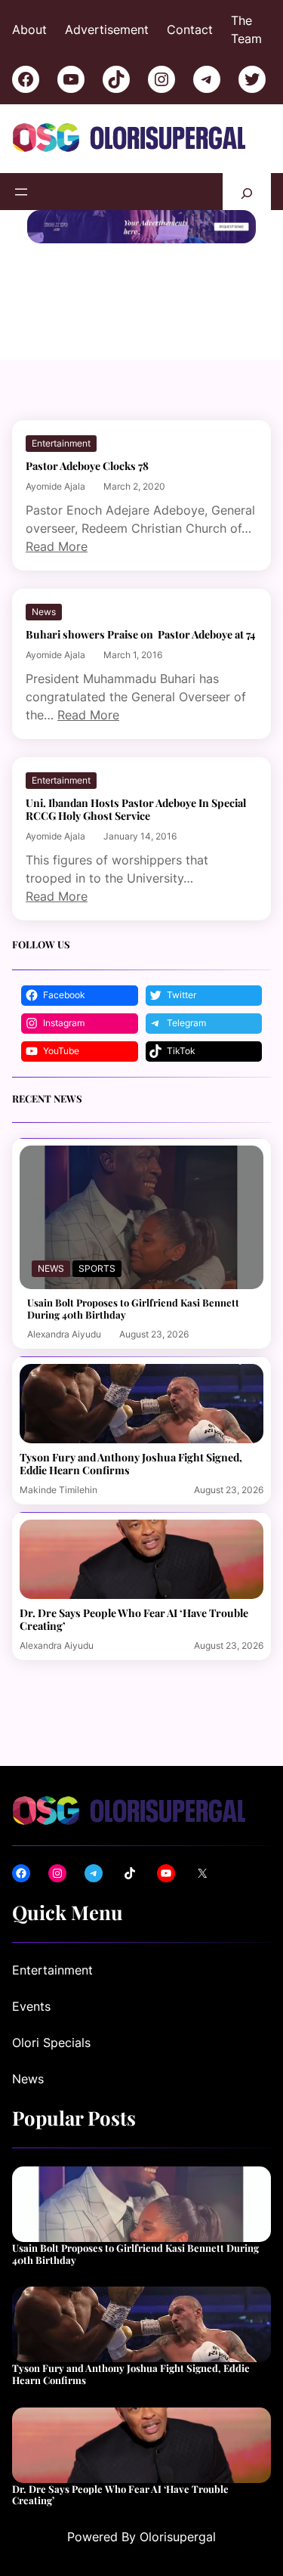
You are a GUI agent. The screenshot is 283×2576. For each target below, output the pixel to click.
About (29, 29)
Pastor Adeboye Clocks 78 (87, 466)
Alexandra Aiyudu (64, 1334)
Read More (57, 546)
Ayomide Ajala (55, 486)
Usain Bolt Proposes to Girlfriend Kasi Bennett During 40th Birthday (133, 1308)
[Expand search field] (247, 192)
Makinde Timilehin (58, 1490)
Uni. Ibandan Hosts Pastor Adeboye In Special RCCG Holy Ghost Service (136, 809)
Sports (97, 1268)
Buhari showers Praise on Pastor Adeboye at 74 (140, 634)
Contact (190, 29)
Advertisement (107, 29)
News (44, 612)
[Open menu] (21, 192)
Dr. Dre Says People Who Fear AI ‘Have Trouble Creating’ (134, 1619)
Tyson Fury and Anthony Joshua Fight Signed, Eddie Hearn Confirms (131, 1464)
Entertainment (61, 443)
